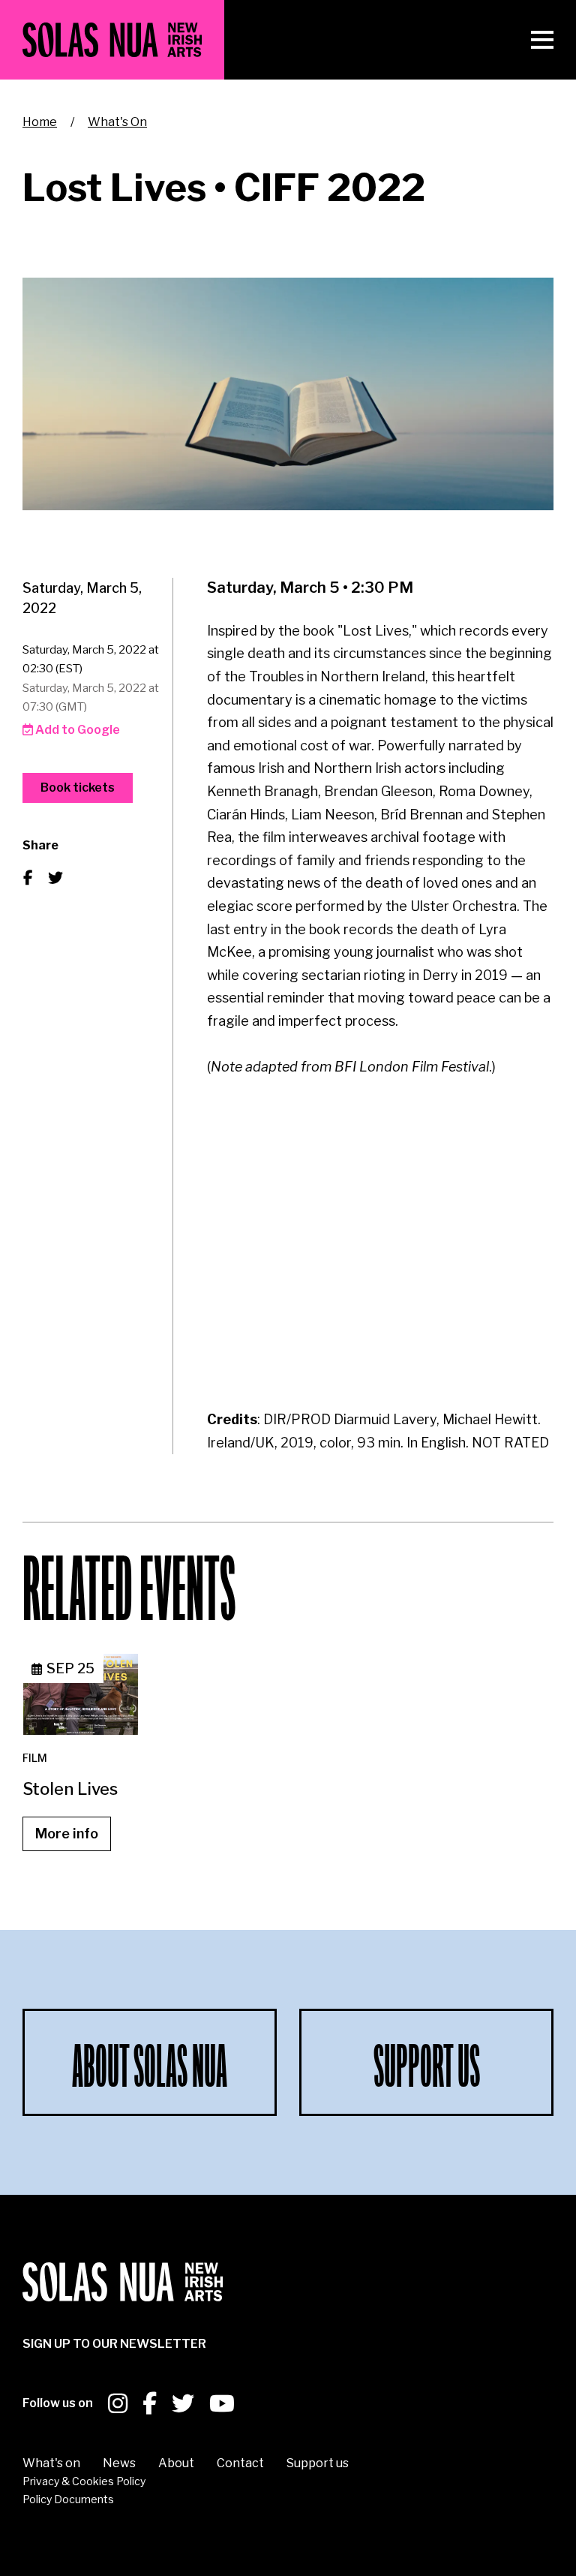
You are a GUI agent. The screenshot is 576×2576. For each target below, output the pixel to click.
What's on (51, 2463)
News (119, 2463)
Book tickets (78, 788)
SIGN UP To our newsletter (114, 2344)
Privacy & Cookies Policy (84, 2481)
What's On (117, 122)
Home (40, 122)
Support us (318, 2463)
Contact (240, 2463)
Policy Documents (68, 2499)
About (176, 2463)
